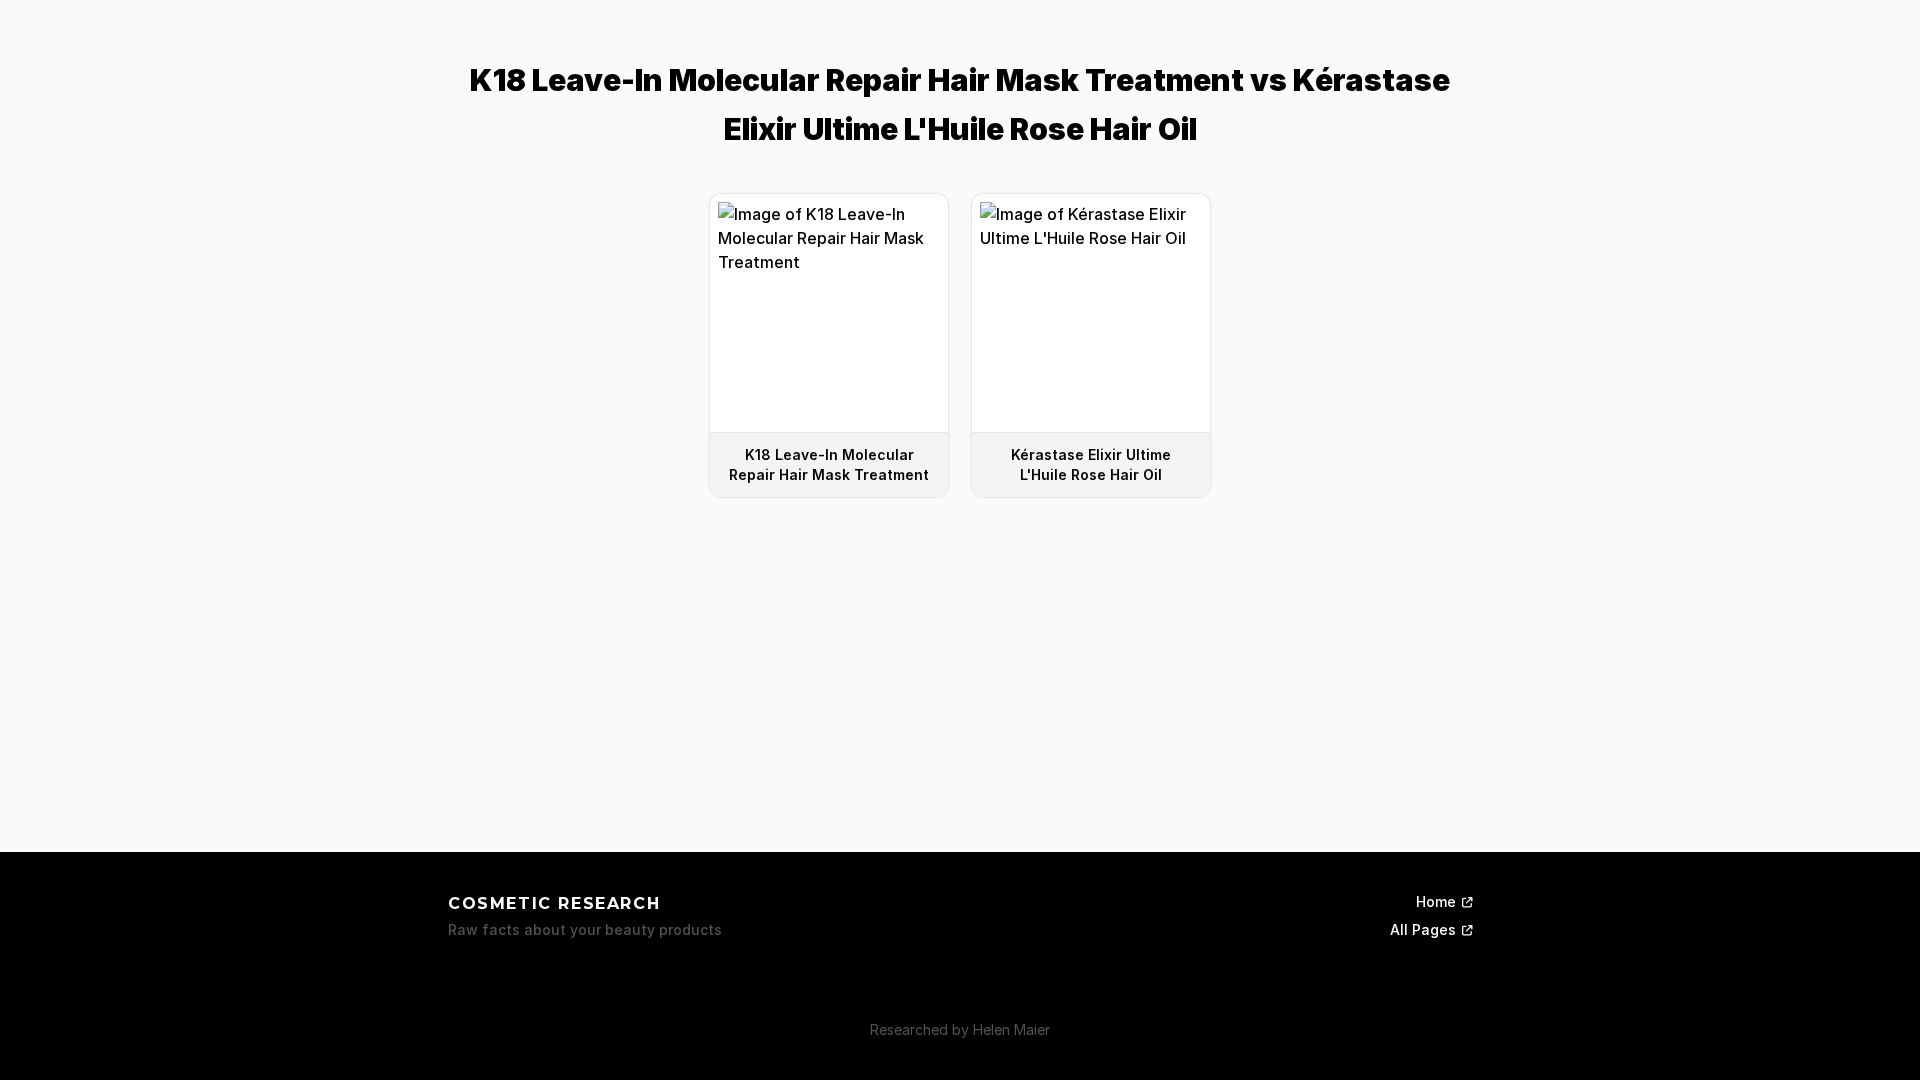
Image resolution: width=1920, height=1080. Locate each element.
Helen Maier (1011, 1029)
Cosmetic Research (554, 903)
